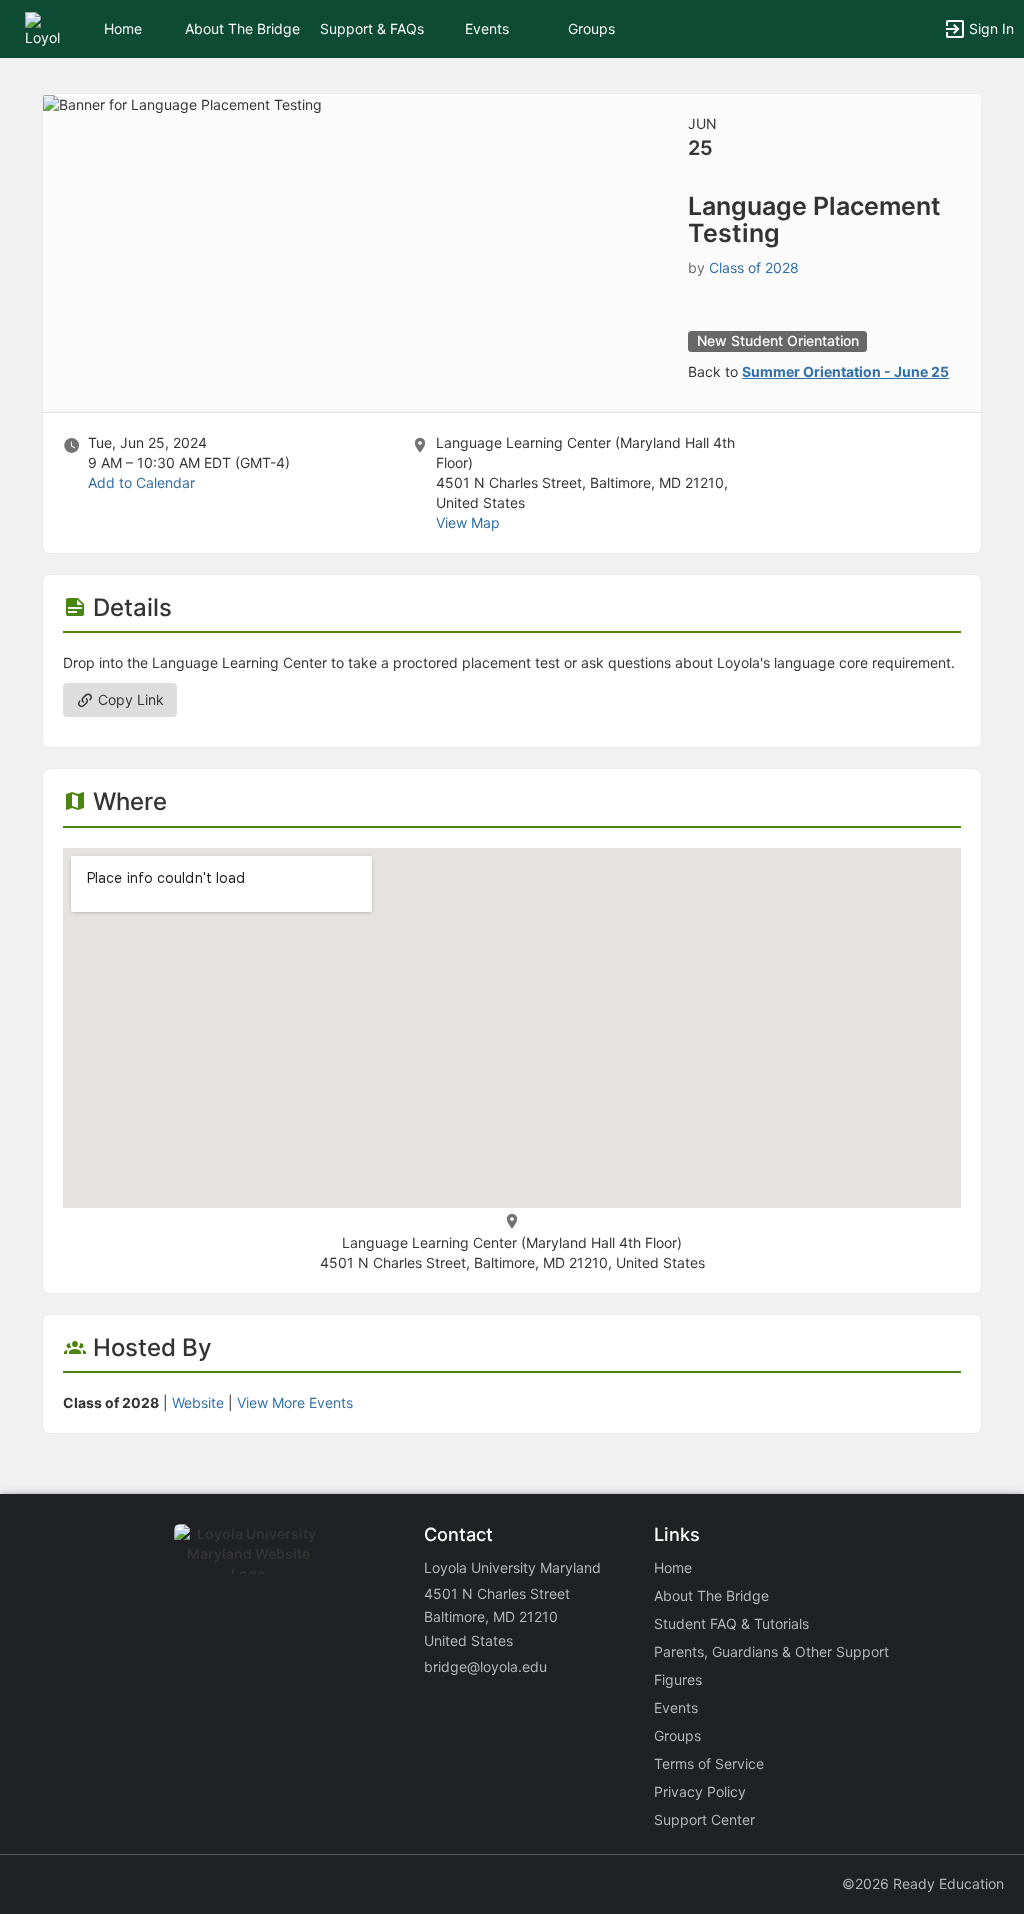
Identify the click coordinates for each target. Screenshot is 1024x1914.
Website (198, 1402)
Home (673, 1567)
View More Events (295, 1402)
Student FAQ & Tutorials (731, 1623)
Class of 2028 (754, 267)
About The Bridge (242, 28)
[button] (42, 27)
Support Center (704, 1819)
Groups (591, 28)
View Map (468, 522)
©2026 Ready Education (923, 1883)
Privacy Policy (700, 1791)
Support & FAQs (372, 28)
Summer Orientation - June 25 (845, 371)
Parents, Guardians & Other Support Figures (771, 1665)
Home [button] (123, 28)
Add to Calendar (141, 482)
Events (487, 28)
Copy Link (129, 699)
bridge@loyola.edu (485, 1666)
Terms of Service (709, 1763)
